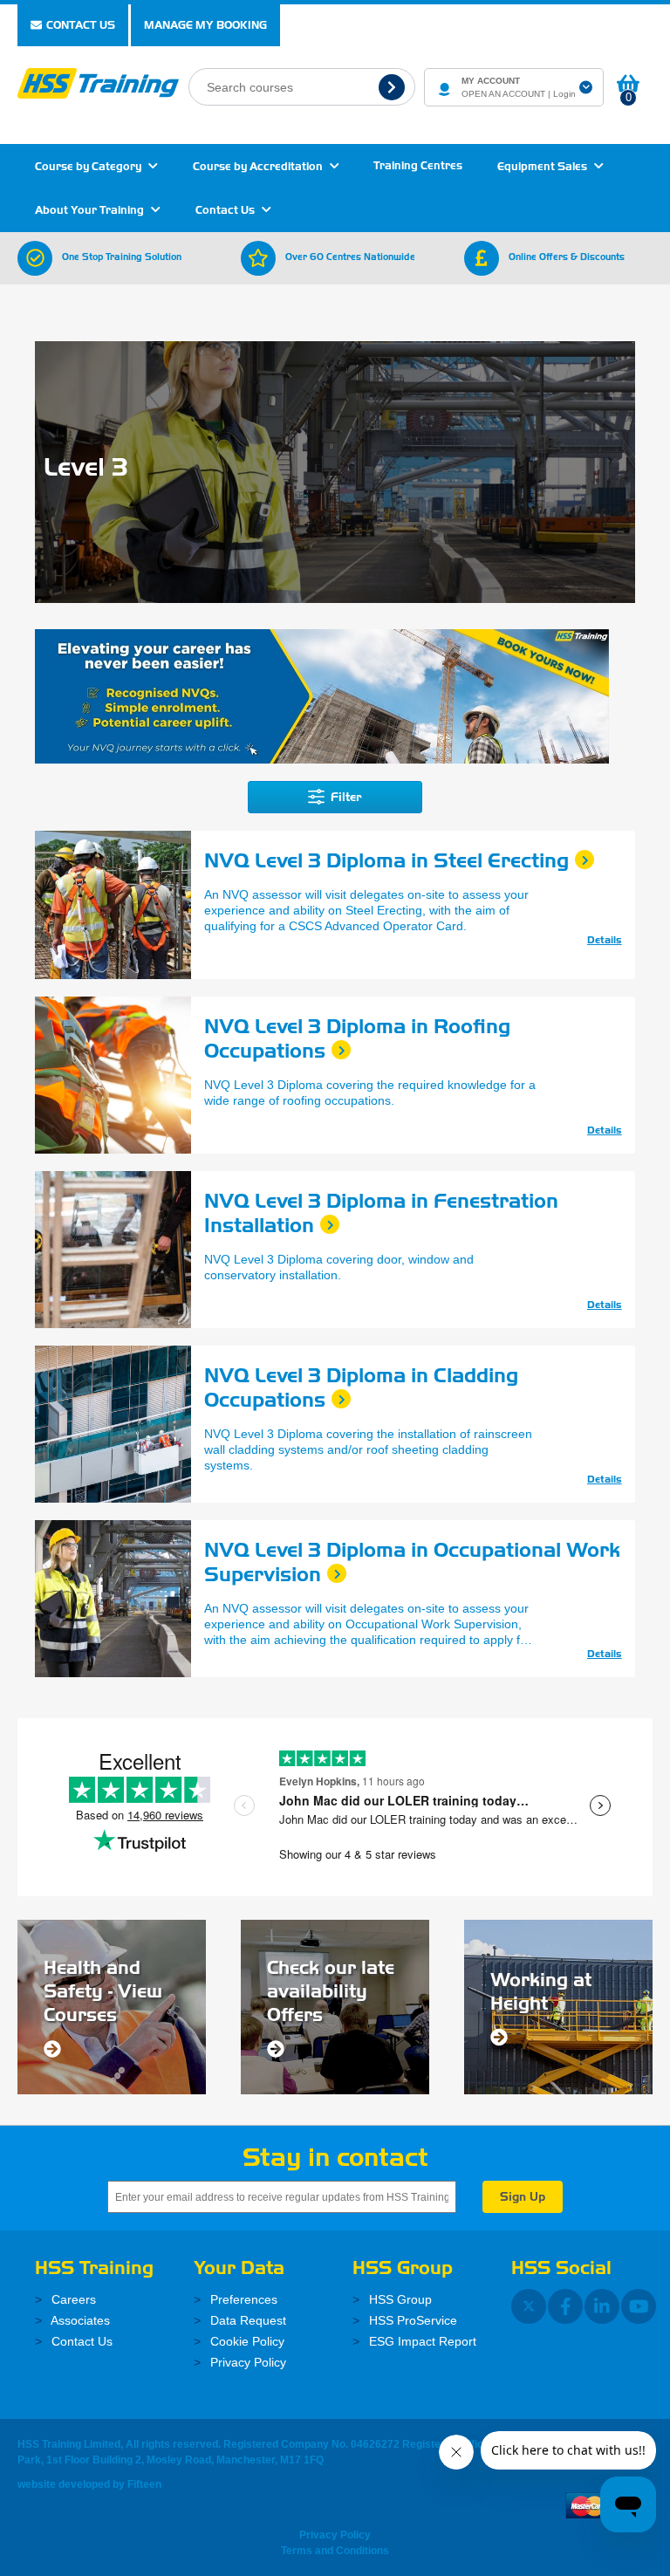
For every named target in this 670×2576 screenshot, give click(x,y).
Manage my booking (205, 25)
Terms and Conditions (335, 2551)
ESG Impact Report (421, 2341)
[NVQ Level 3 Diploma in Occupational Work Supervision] (113, 1599)
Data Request (246, 2320)
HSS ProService (411, 2320)
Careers (72, 2299)
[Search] (394, 87)
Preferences (242, 2299)
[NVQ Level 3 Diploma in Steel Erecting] (113, 905)
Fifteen (144, 2484)
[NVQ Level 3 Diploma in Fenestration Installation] (113, 1250)
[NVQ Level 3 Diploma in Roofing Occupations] (113, 1075)
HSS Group (399, 2299)
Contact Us (81, 25)
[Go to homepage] (98, 82)
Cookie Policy (246, 2341)
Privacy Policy (246, 2362)
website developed (64, 2484)
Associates (79, 2320)
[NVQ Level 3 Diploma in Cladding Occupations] (113, 1424)
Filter (345, 797)
